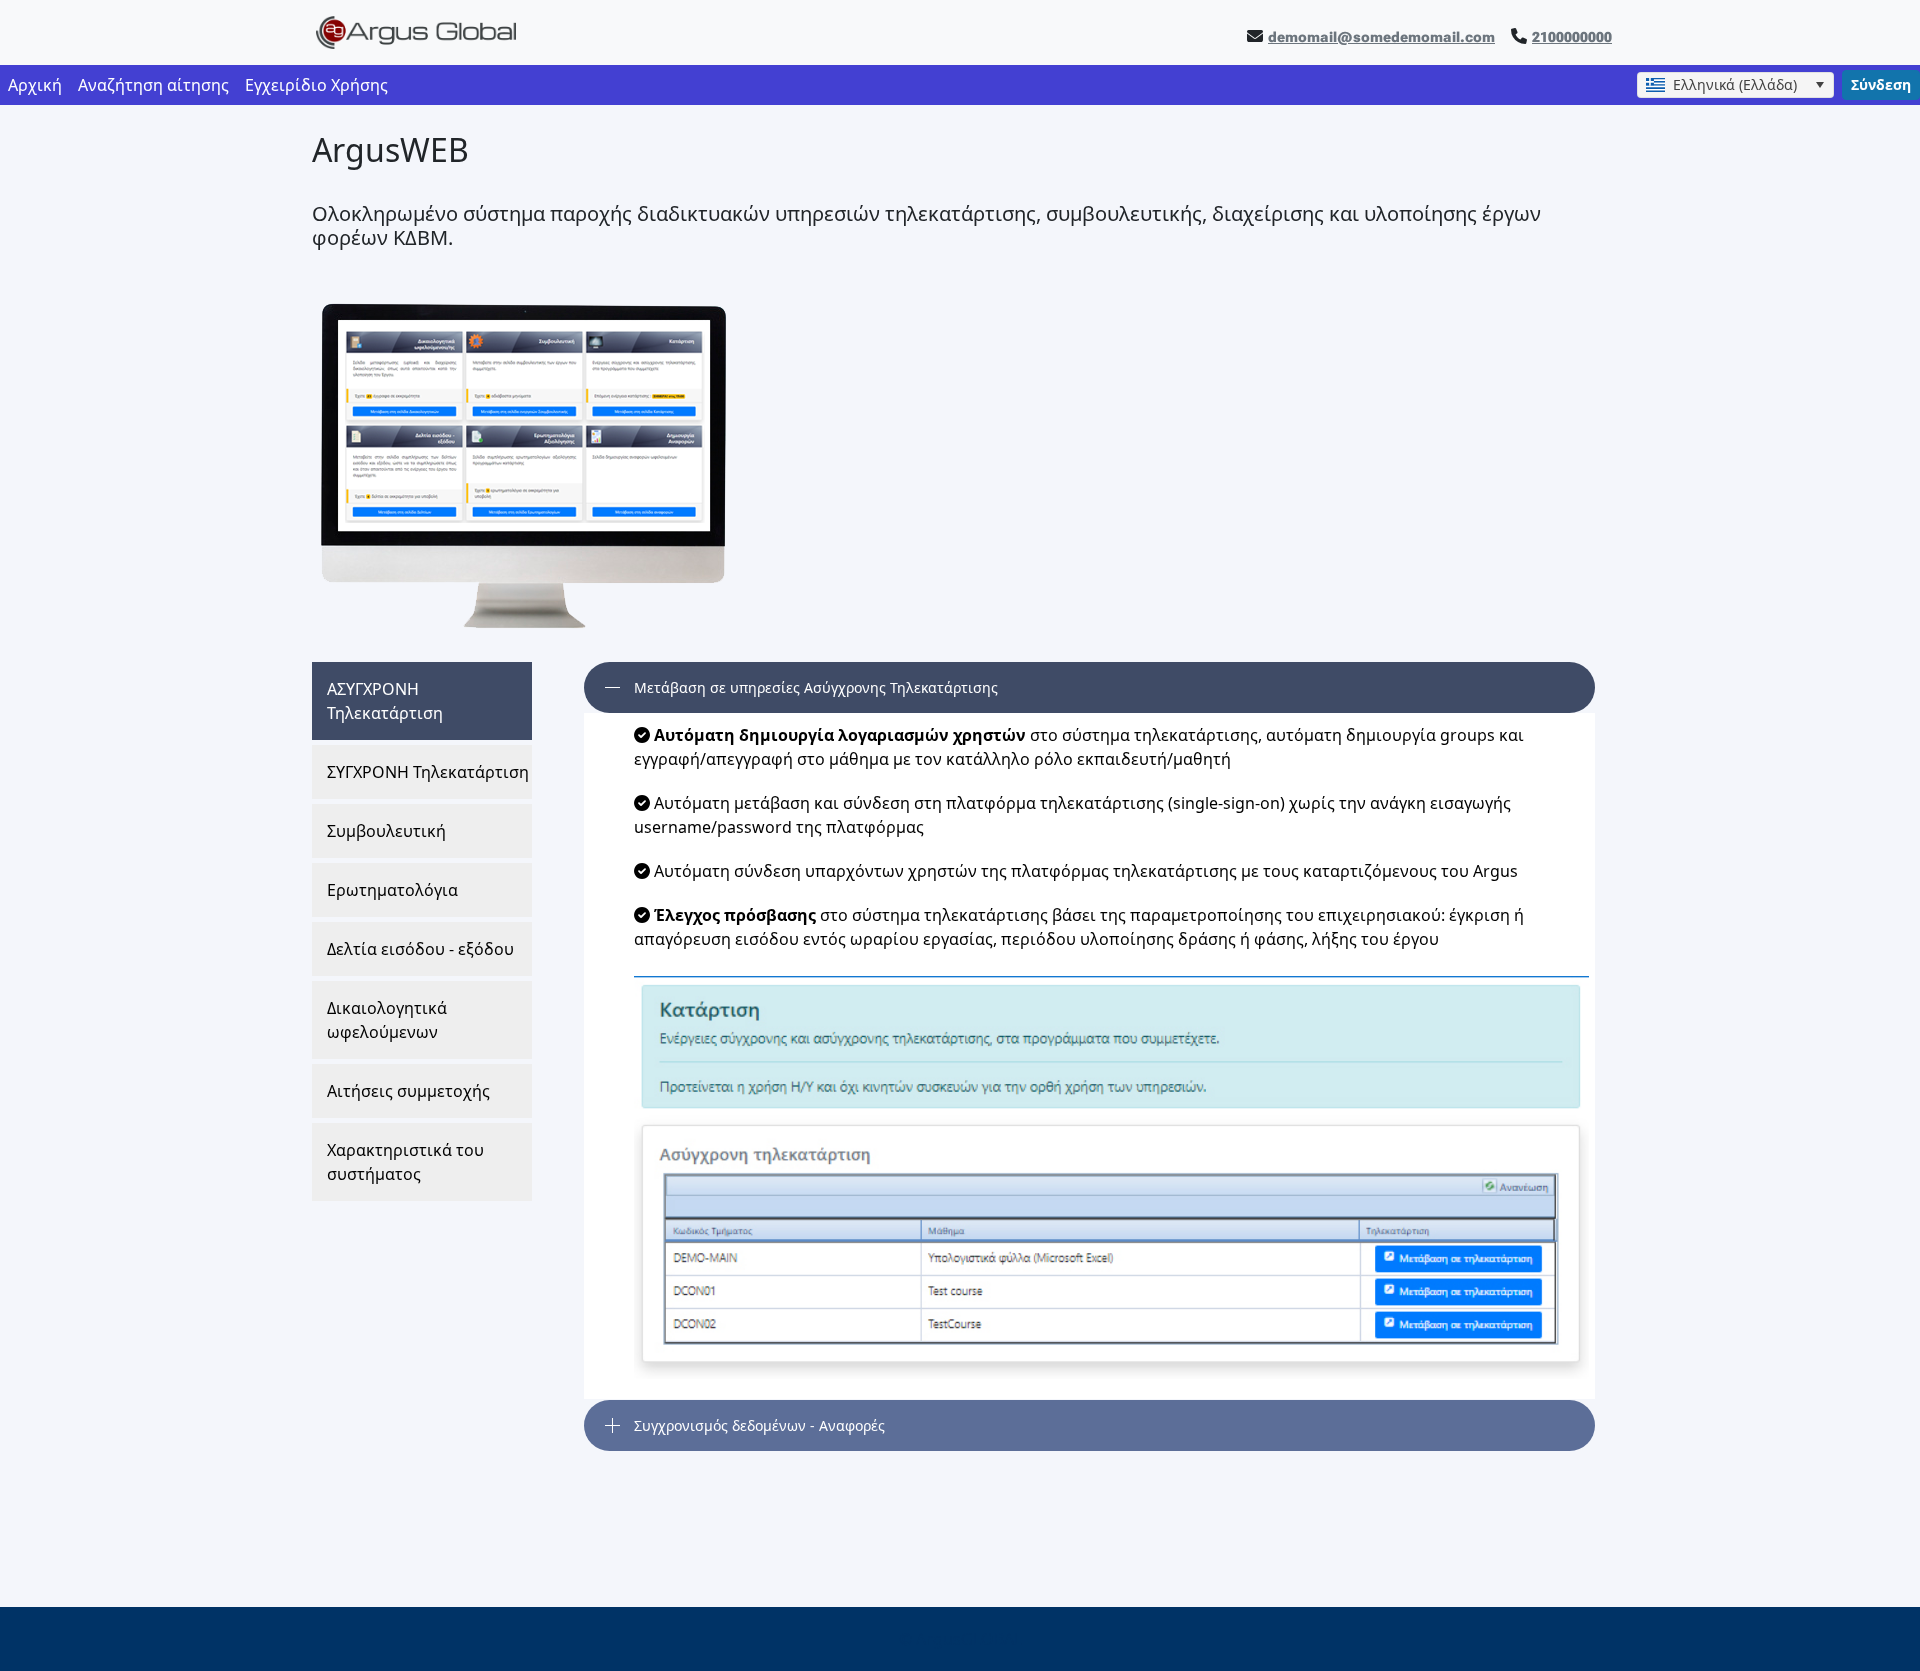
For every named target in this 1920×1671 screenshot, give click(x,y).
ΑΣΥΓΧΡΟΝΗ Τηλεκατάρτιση (385, 701)
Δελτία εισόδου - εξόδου (420, 949)
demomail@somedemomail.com (1381, 37)
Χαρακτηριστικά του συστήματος (405, 1162)
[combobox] (1735, 85)
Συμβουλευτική (386, 831)
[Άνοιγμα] (1819, 85)
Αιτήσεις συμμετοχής (408, 1091)
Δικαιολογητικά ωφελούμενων (387, 1020)
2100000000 (1572, 37)
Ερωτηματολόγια (392, 890)
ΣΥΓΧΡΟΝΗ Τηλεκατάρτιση (428, 772)
